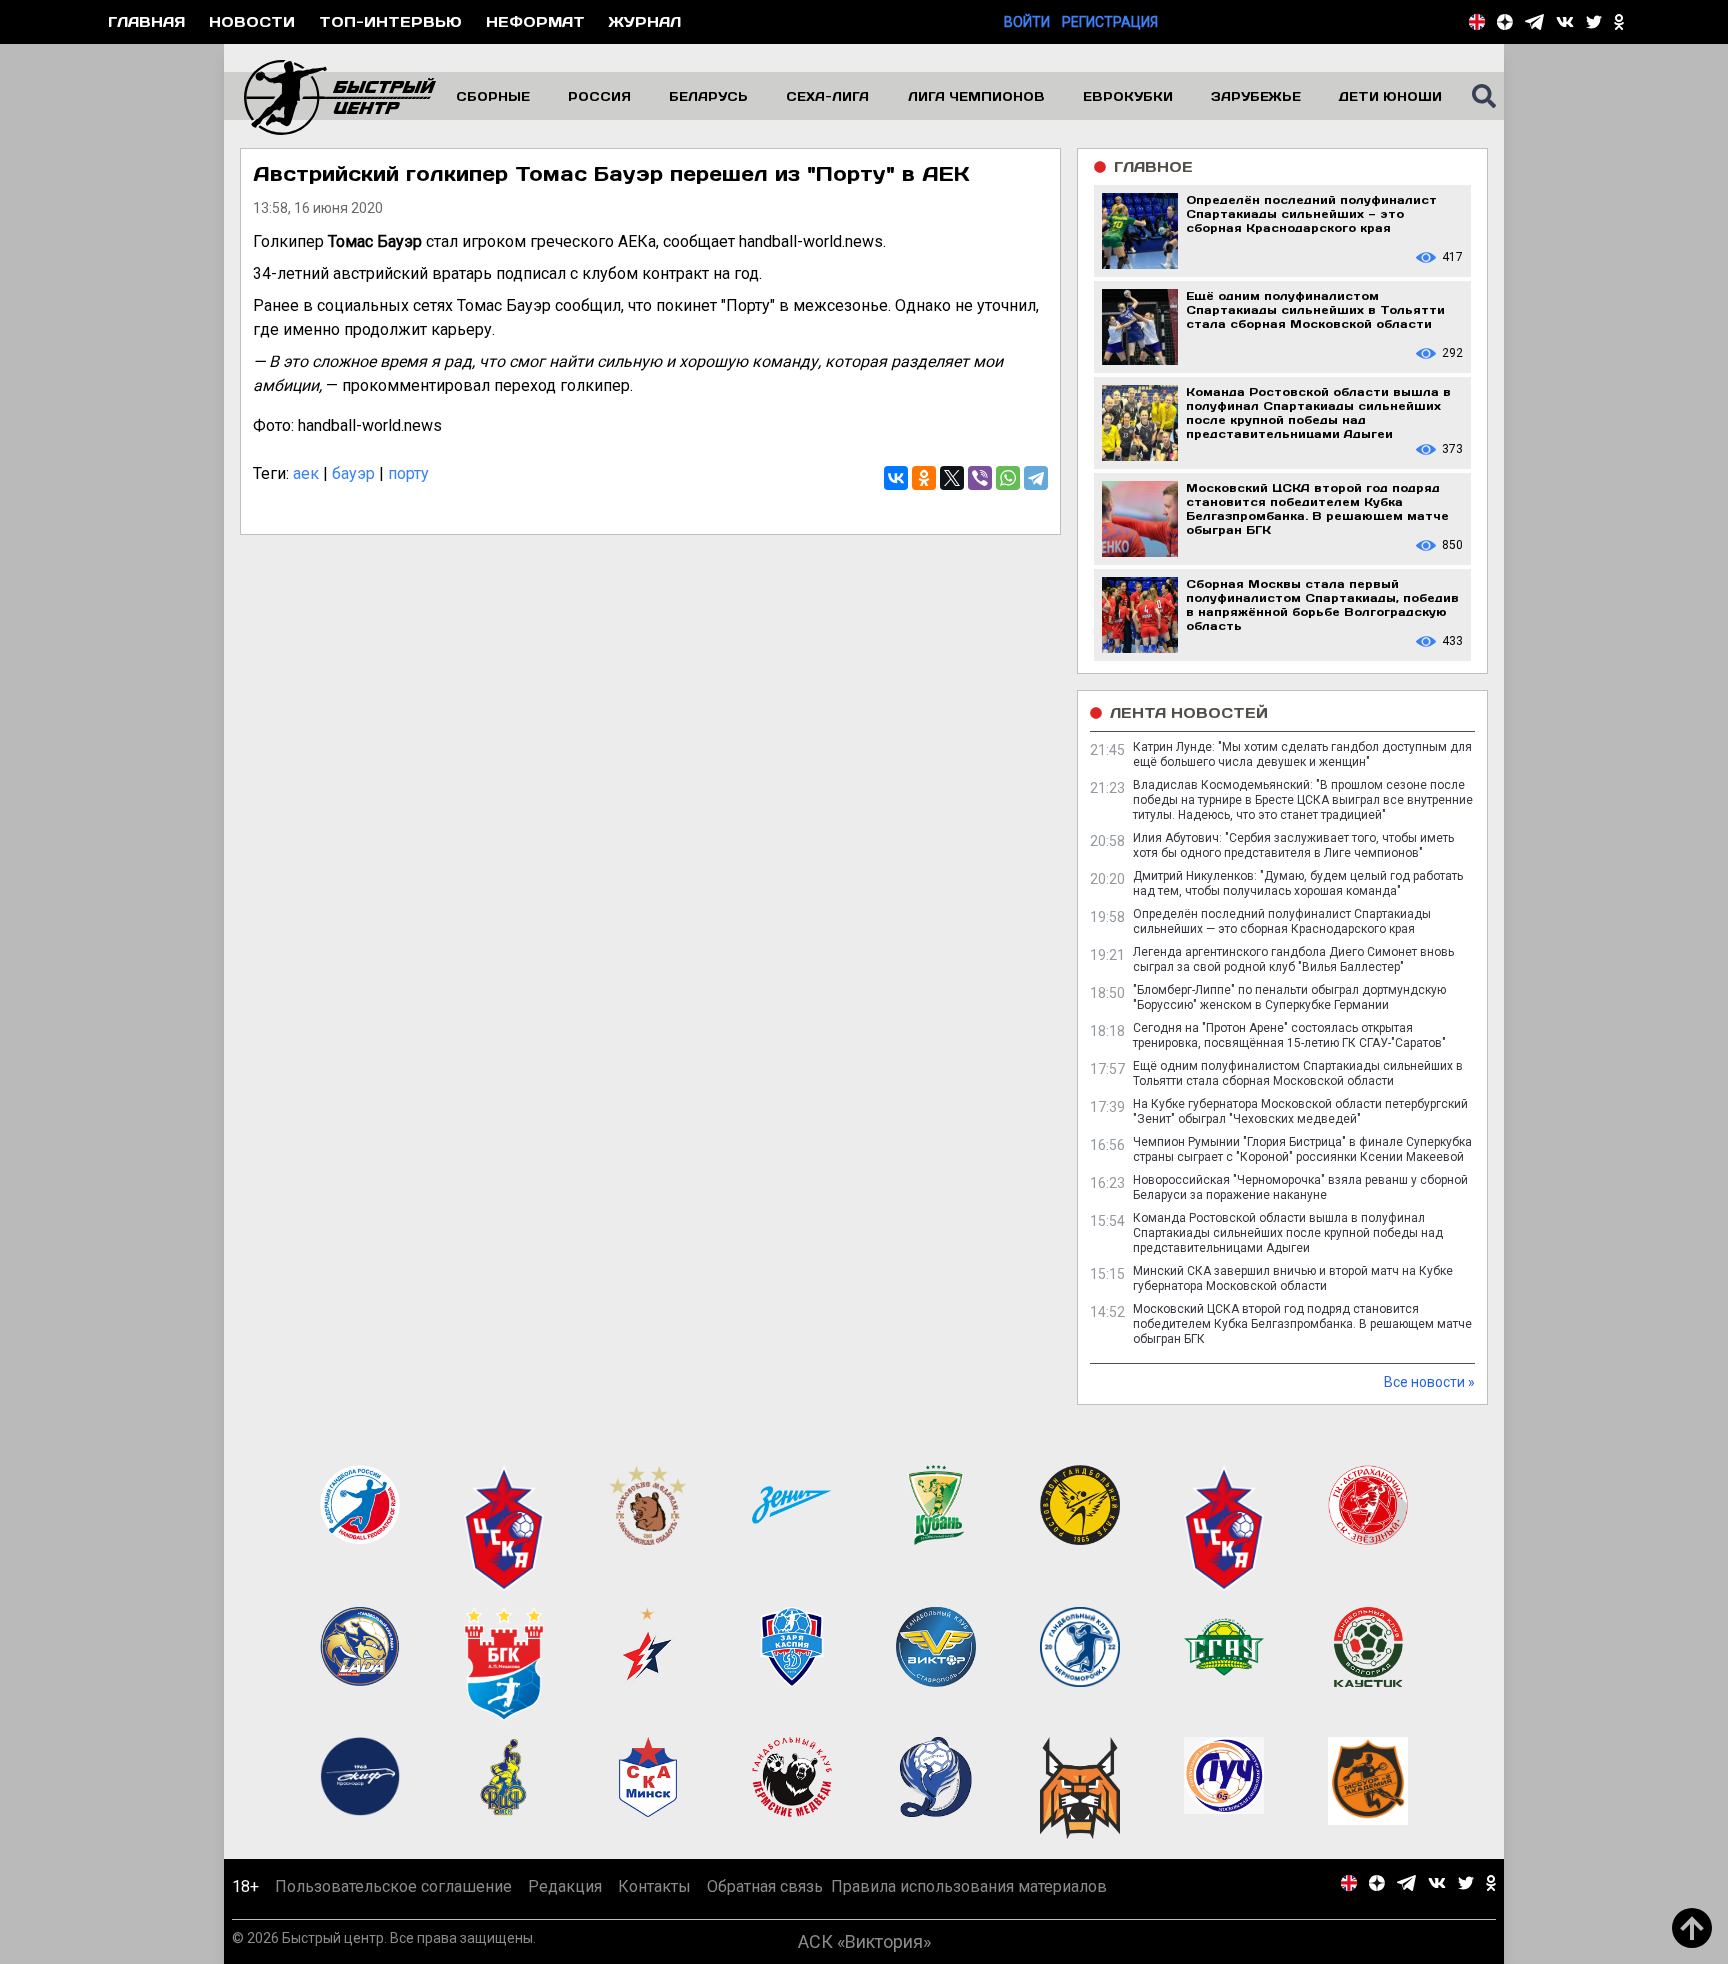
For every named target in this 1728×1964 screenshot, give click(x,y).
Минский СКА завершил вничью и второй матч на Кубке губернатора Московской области (1293, 1278)
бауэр (353, 473)
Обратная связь (765, 1886)
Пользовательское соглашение (393, 1886)
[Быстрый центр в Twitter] (1594, 22)
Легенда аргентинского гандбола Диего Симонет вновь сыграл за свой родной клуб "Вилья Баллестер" (1293, 959)
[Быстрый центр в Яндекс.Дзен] (1505, 22)
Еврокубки (1128, 96)
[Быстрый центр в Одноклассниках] (1619, 22)
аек (306, 473)
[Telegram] (1036, 478)
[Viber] (980, 478)
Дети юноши (1390, 96)
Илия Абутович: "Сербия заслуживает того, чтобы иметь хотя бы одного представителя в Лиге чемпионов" (1293, 845)
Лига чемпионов (976, 96)
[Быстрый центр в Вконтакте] (1565, 22)
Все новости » (1429, 1382)
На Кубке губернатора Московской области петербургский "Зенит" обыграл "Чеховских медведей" (1300, 1111)
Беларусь (708, 96)
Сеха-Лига (827, 96)
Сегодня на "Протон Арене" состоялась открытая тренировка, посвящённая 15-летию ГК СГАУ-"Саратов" (1289, 1035)
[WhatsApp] (1008, 478)
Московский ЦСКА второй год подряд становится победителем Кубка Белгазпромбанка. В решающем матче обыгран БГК (1302, 1324)
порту (408, 473)
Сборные (493, 96)
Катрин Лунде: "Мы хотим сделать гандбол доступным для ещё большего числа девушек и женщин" (1302, 754)
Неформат (535, 21)
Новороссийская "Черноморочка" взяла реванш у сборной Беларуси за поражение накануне (1300, 1187)
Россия (599, 96)
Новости (252, 21)
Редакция (565, 1886)
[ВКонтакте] (896, 478)
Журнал (645, 21)
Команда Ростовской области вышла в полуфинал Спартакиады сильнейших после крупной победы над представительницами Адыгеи (1288, 1233)
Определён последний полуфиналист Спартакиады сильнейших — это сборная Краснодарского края (1282, 921)
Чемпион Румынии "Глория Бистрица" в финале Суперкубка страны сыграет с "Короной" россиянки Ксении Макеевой (1302, 1149)
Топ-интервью (390, 21)
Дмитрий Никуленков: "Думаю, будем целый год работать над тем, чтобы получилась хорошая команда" (1298, 883)
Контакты (654, 1886)
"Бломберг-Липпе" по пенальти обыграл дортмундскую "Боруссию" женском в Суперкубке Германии (1289, 997)
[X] (952, 478)
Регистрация (1110, 22)
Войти (1027, 22)
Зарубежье (1256, 96)
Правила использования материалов (969, 1886)
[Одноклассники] (924, 478)
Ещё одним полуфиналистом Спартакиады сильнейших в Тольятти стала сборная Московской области (1298, 1073)
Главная (146, 21)
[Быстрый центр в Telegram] (1534, 22)
